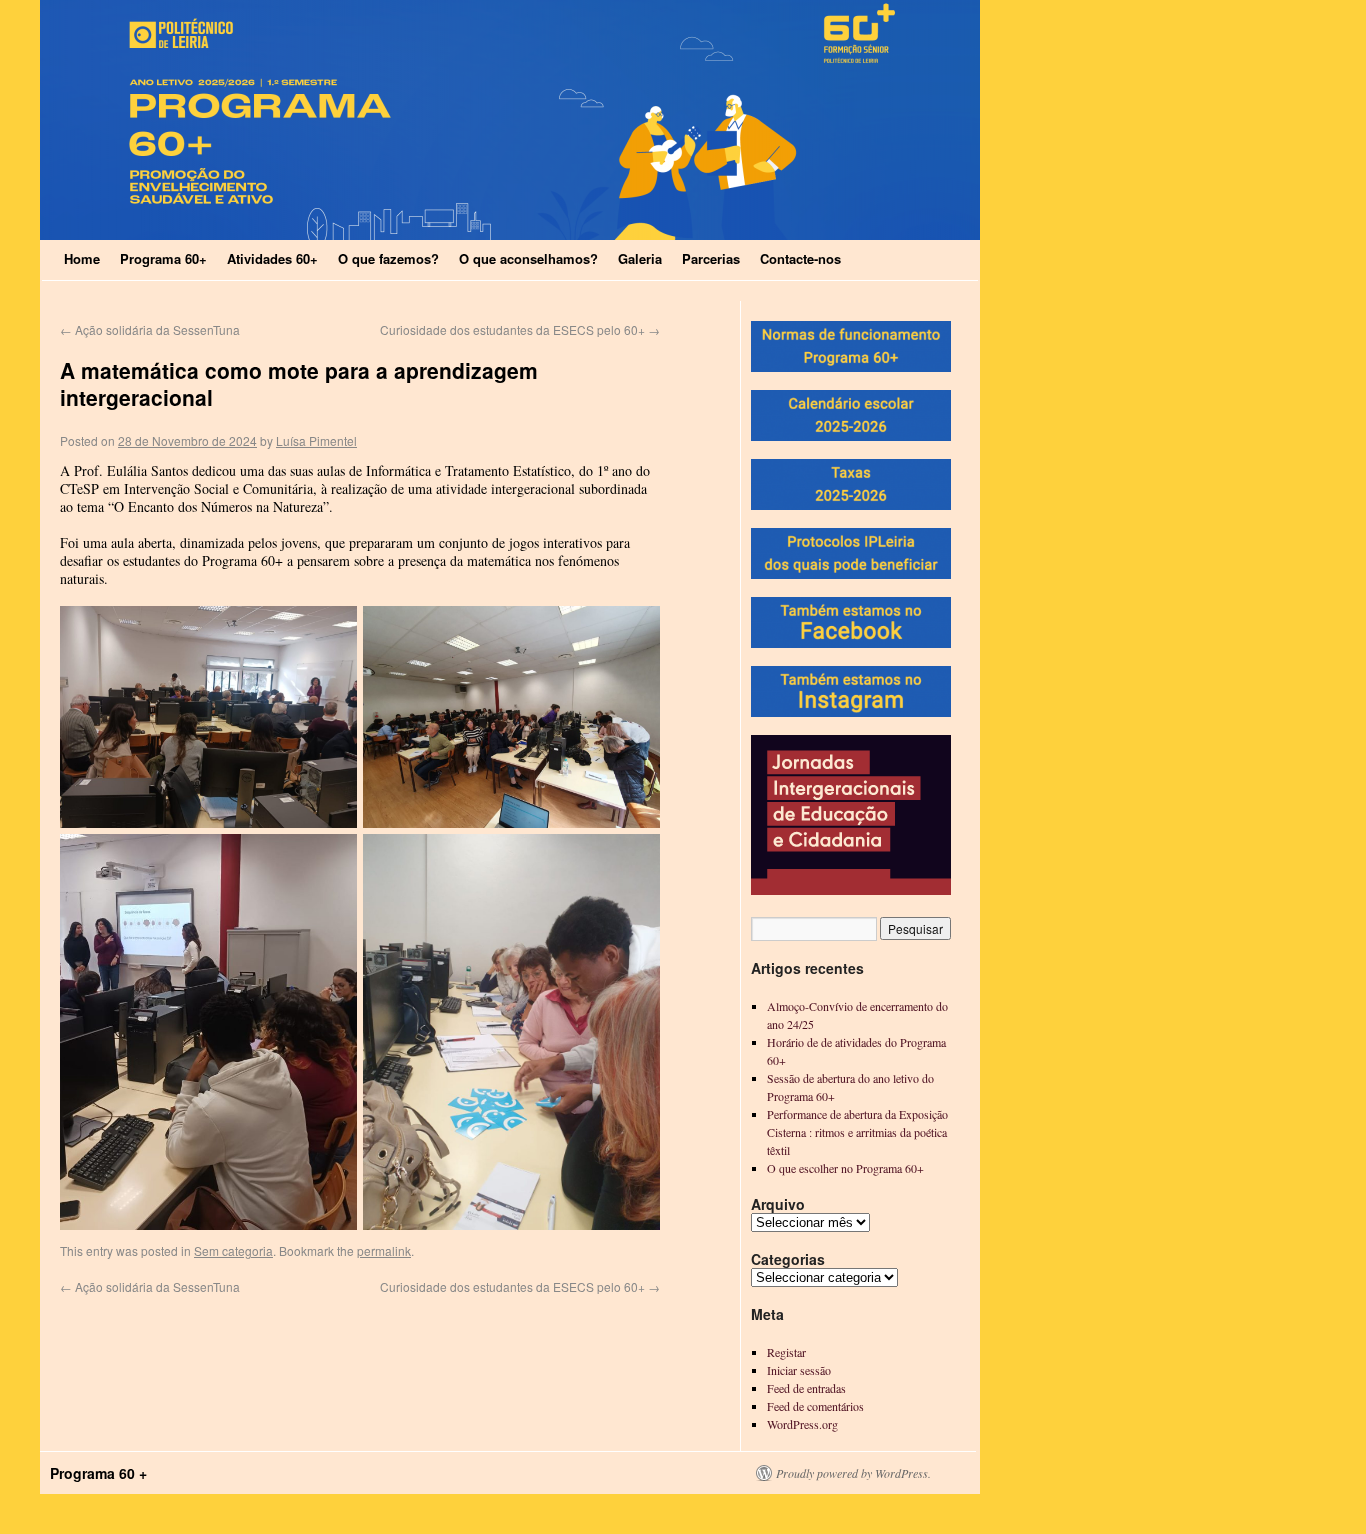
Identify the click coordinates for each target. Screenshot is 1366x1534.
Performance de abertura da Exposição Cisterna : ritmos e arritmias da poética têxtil (857, 1132)
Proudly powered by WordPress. (853, 1473)
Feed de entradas (806, 1388)
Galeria (640, 258)
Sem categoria (233, 1250)
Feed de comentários (815, 1406)
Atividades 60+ (272, 258)
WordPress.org (802, 1424)
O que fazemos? (388, 258)
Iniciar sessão (799, 1370)
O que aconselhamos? (528, 258)
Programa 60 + (98, 1473)
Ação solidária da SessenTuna (150, 329)
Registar (786, 1352)
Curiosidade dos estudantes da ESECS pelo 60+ (520, 329)
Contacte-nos (800, 258)
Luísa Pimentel (316, 440)
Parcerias (711, 258)
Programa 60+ (163, 258)
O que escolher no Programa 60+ (845, 1168)
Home (82, 258)
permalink (384, 1250)
